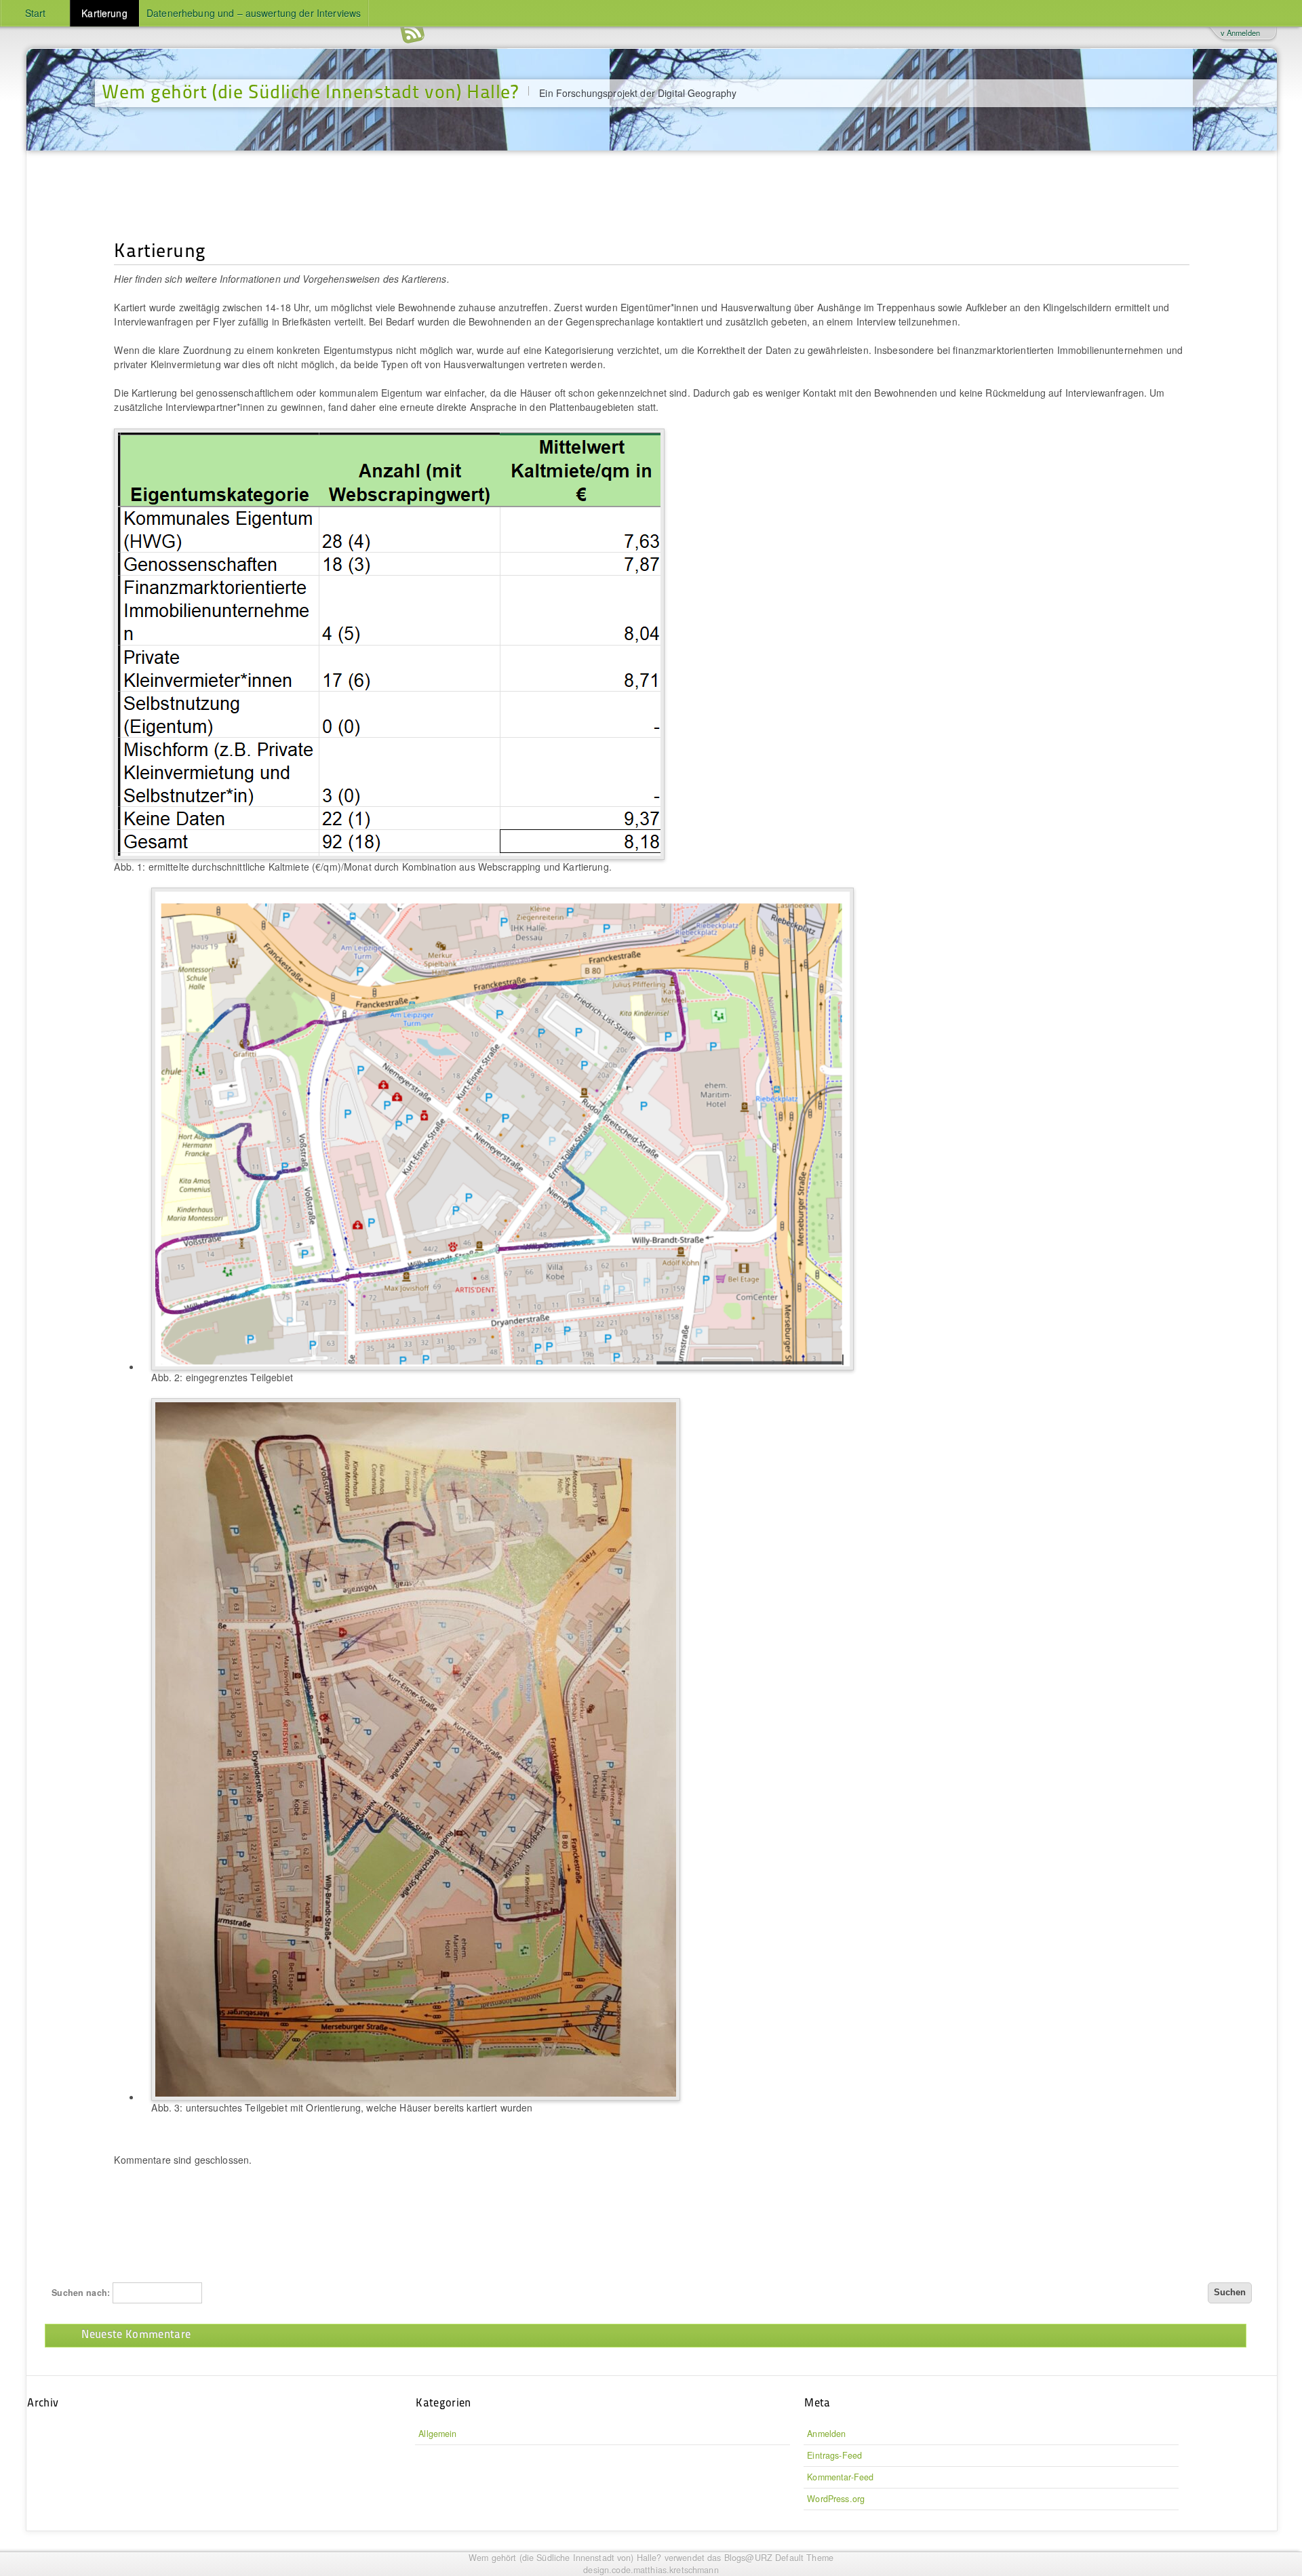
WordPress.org (836, 2499)
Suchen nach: (81, 2293)
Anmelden (826, 2434)
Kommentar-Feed (840, 2477)
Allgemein (437, 2434)
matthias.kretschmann (676, 2570)
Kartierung (104, 13)
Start (36, 13)
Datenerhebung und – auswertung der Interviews (254, 13)
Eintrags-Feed (834, 2455)
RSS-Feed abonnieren (412, 34)
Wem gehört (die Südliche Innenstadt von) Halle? (310, 91)
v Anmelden (1240, 33)
